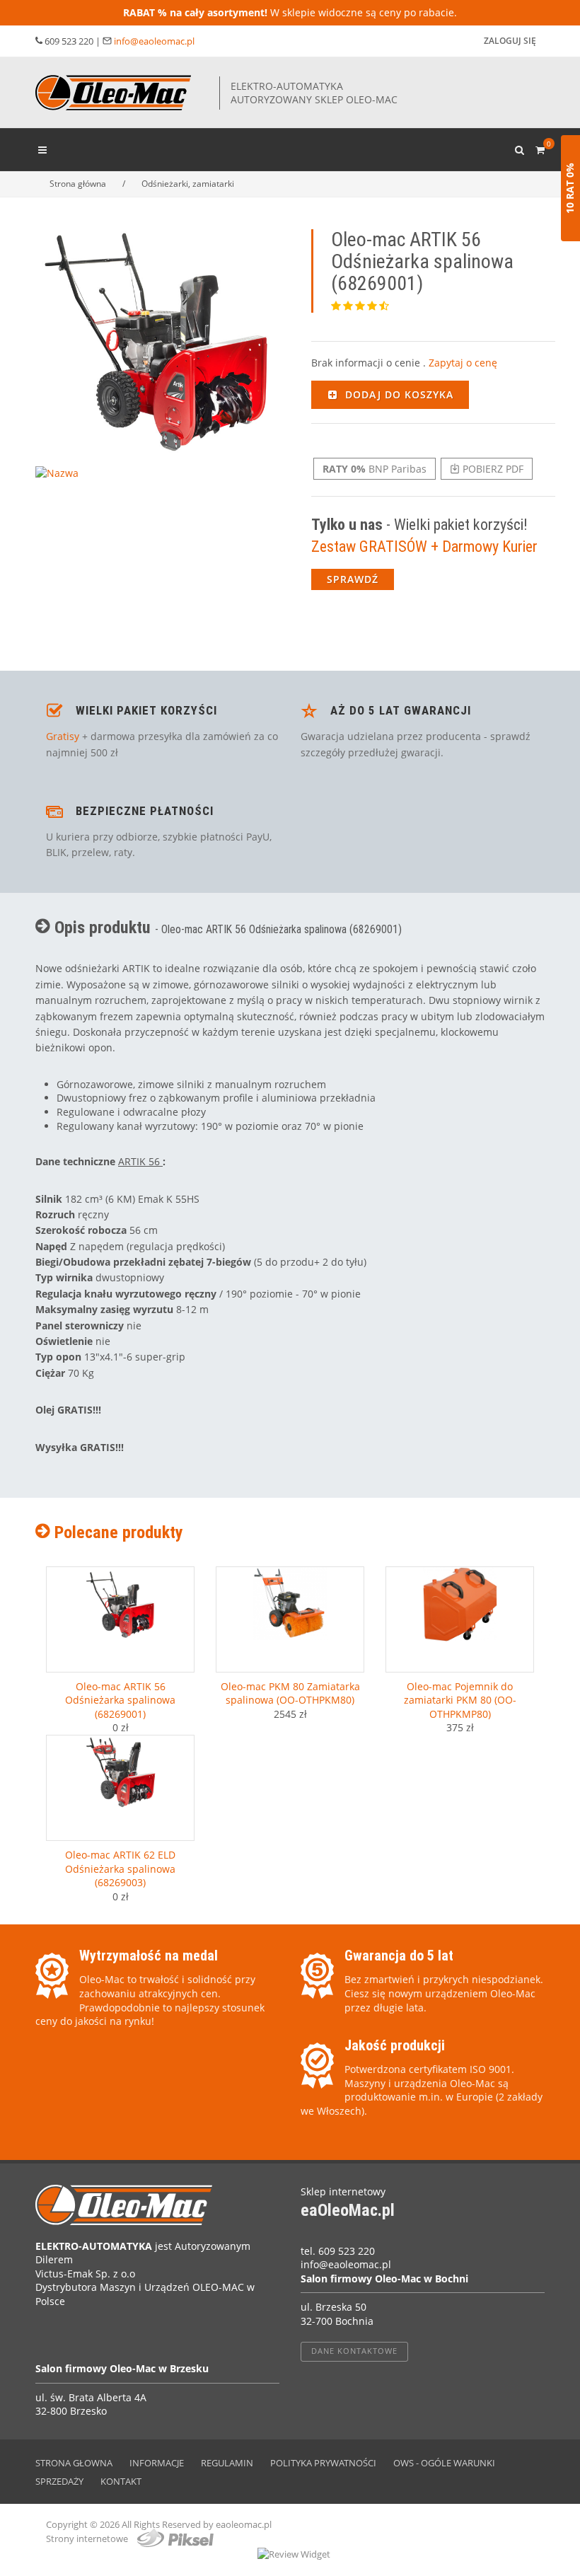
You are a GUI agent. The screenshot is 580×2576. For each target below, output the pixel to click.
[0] (540, 148)
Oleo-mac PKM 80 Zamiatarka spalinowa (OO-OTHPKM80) (290, 1693)
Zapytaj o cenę (463, 363)
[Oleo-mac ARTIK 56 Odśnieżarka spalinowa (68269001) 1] (157, 341)
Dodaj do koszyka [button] (398, 394)
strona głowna (74, 2463)
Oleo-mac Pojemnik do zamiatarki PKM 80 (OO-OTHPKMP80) (460, 1700)
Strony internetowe (88, 2539)
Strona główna (78, 184)
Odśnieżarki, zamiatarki (188, 184)
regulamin (227, 2463)
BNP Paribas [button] (375, 469)
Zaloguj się (510, 41)
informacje (157, 2463)
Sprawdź (353, 579)
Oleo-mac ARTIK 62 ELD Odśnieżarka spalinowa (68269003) (120, 1869)
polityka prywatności (323, 2463)
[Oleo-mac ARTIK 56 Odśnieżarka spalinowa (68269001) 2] (59, 486)
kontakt (121, 2481)
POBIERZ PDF (492, 469)
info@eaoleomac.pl (154, 41)
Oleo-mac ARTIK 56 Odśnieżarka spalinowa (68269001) (120, 1700)
